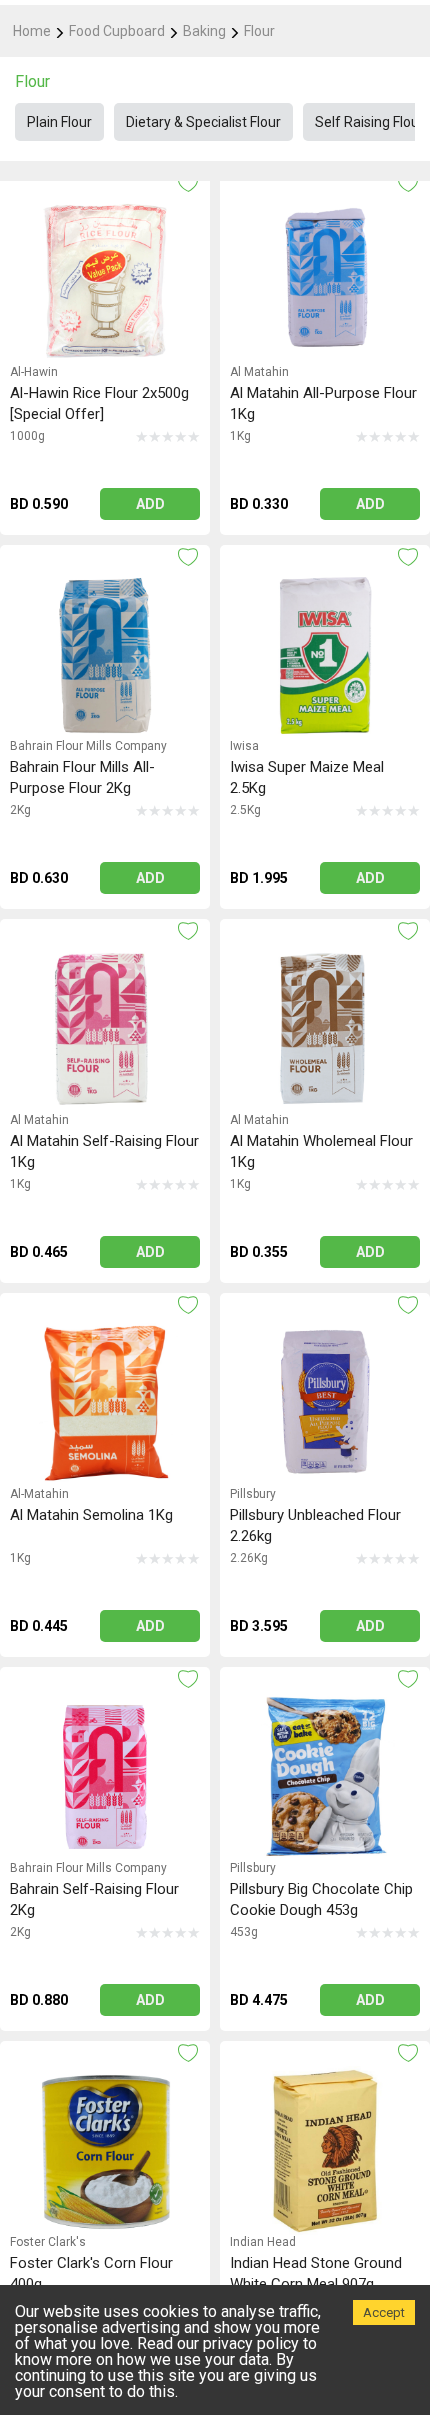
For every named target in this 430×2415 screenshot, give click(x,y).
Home (32, 31)
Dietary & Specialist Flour (203, 122)
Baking (204, 31)
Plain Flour (59, 122)
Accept (384, 2312)
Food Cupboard (117, 31)
